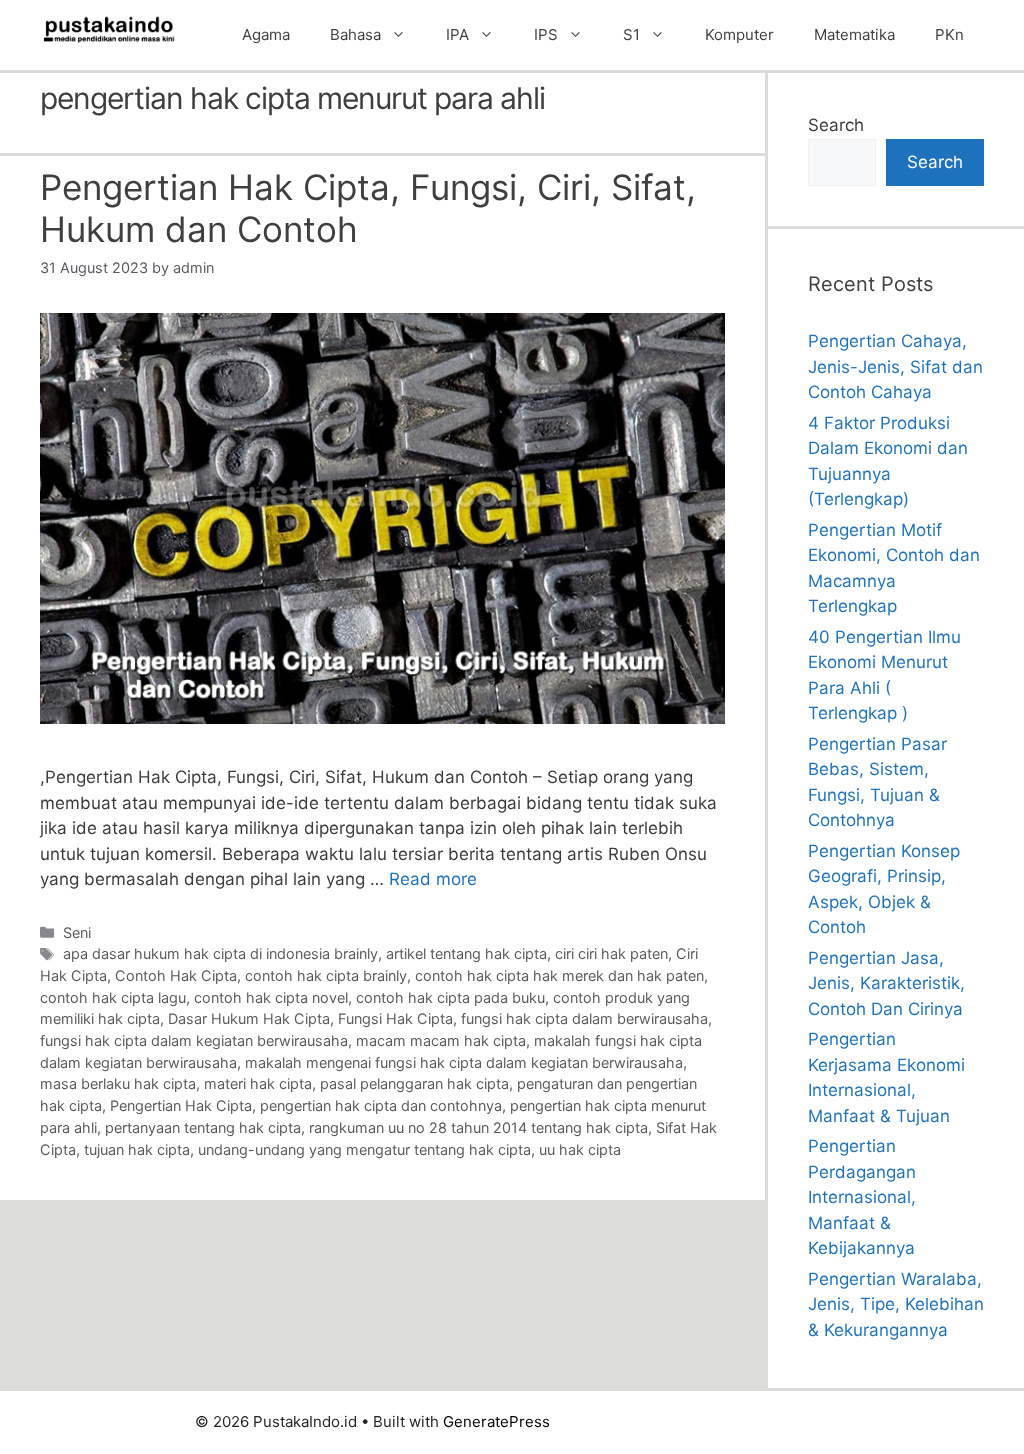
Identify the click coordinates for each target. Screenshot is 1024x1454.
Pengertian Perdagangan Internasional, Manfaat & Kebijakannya (862, 1197)
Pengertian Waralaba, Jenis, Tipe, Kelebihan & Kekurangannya (896, 1304)
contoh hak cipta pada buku (450, 997)
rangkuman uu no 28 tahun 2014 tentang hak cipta (478, 1127)
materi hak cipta (258, 1083)
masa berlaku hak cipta (118, 1083)
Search (836, 125)
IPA (457, 34)
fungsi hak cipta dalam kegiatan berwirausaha (194, 1040)
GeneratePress (496, 1421)
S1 (631, 34)
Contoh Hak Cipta (176, 975)
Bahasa (355, 34)
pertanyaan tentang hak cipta (203, 1127)
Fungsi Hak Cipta (395, 1018)
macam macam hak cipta (441, 1040)
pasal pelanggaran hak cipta (414, 1083)
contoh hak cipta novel (271, 997)
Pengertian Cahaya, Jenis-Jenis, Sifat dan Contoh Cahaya (895, 366)
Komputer (739, 34)
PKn (949, 34)
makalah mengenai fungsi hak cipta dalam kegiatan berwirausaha (464, 1062)
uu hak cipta (580, 1149)
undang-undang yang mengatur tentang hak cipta (364, 1149)
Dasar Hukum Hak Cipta (249, 1018)
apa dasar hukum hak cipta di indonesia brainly (220, 953)
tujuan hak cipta (137, 1149)
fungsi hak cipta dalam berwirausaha (584, 1018)
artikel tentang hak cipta (466, 953)
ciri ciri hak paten (611, 953)
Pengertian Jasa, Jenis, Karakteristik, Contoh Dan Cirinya (886, 983)
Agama (266, 34)
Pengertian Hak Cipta (181, 1105)
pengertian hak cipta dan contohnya (381, 1105)
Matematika (854, 34)
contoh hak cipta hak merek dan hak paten (559, 975)
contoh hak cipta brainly (326, 975)
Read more (433, 879)
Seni (77, 932)
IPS (546, 34)
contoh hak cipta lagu (113, 997)
